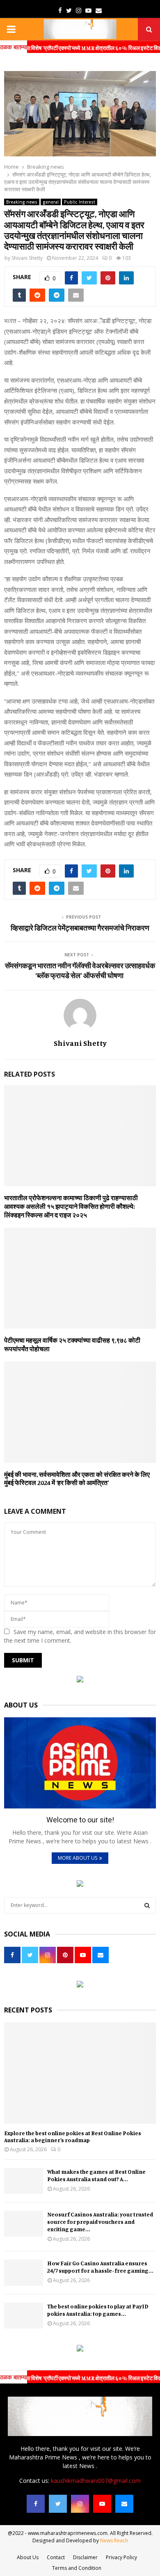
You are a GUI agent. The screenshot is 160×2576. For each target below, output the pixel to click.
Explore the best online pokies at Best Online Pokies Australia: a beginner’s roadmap (73, 2136)
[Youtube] (102, 2504)
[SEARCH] (147, 1905)
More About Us (78, 1858)
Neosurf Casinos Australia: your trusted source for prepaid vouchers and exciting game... (100, 2222)
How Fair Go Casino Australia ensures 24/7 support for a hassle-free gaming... (100, 2267)
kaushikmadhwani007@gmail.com (96, 2481)
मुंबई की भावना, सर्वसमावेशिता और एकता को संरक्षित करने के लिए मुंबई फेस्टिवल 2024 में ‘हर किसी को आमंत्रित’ (77, 1479)
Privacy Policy (121, 2557)
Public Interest (80, 202)
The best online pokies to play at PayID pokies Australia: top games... (98, 2310)
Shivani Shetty (27, 258)
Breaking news (22, 202)
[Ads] (80, 1680)
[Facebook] (36, 2504)
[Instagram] (80, 2504)
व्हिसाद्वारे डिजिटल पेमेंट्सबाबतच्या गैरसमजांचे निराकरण (80, 928)
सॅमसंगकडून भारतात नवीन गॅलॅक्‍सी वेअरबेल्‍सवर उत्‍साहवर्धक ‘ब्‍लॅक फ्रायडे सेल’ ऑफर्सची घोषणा (80, 970)
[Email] (124, 2504)
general (51, 202)
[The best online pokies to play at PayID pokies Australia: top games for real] (24, 2316)
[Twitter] (58, 2504)
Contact (56, 2557)
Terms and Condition (77, 2568)
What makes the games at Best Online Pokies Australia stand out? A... (96, 2175)
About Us (28, 2557)
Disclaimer (85, 2557)
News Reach (114, 2540)
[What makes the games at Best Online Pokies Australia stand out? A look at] (24, 2181)
